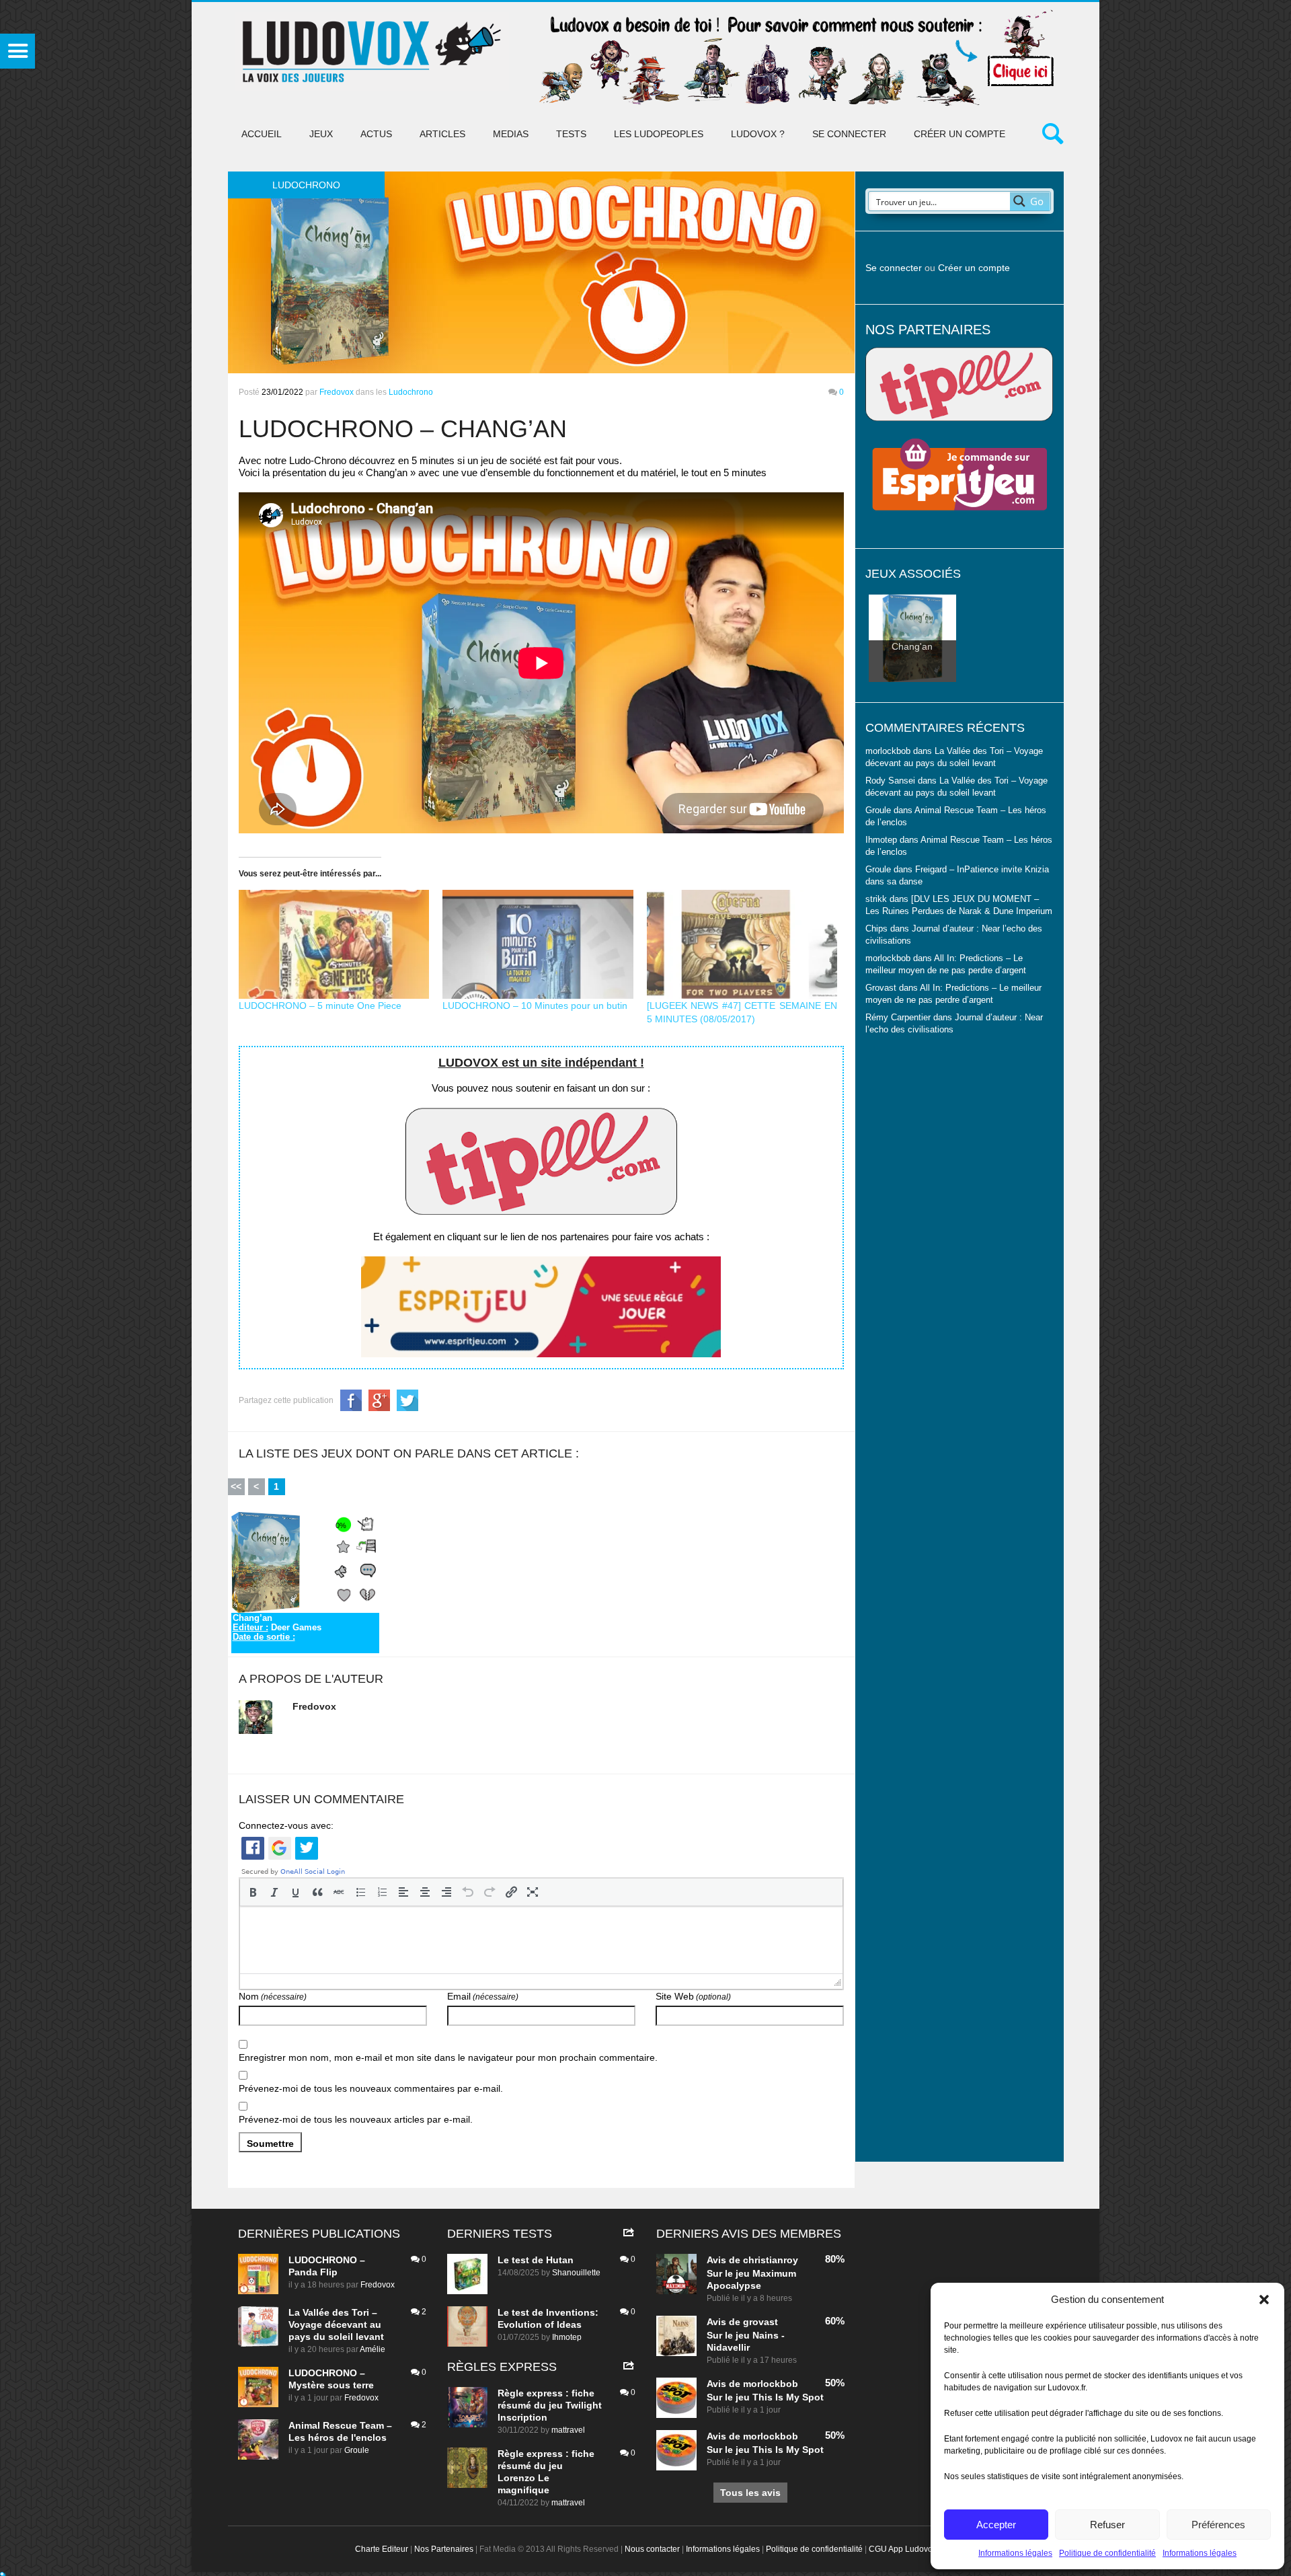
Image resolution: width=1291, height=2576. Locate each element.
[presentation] (253, 1892)
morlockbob (771, 2384)
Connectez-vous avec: (286, 1825)
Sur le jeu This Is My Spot (765, 2397)
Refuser (1107, 2525)
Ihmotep (881, 840)
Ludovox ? (758, 134)
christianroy (771, 2260)
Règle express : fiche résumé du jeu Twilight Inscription (550, 2405)
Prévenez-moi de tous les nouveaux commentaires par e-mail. (371, 2088)
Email (483, 1996)
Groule (357, 2450)
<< (236, 1486)
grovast (760, 2322)
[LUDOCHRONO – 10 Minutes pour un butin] (538, 944)
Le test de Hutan (536, 2260)
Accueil (262, 134)
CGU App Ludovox (903, 2549)
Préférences (1218, 2525)
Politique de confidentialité (1107, 2553)
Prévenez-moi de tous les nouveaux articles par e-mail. (356, 2119)
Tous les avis (750, 2493)
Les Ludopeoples (659, 134)
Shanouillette (576, 2273)
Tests (571, 134)
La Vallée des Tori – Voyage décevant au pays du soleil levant (336, 2324)
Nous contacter (652, 2549)
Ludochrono (411, 392)
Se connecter (849, 134)
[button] (1264, 2300)
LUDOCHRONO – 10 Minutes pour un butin (535, 1006)
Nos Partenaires (444, 2549)
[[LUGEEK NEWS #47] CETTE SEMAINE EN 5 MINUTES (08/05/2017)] (742, 944)
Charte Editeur (382, 2549)
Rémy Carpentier (898, 1018)
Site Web (693, 1996)
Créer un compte (960, 134)
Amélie (373, 2349)
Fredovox (337, 392)
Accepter (996, 2525)
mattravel (568, 2430)
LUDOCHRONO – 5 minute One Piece (320, 1006)
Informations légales (1015, 2553)
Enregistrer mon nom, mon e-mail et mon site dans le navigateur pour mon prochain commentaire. (448, 2057)
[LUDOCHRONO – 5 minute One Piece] (334, 944)
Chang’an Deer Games (277, 1628)
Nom (273, 1996)
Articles (442, 134)
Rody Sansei (890, 781)
